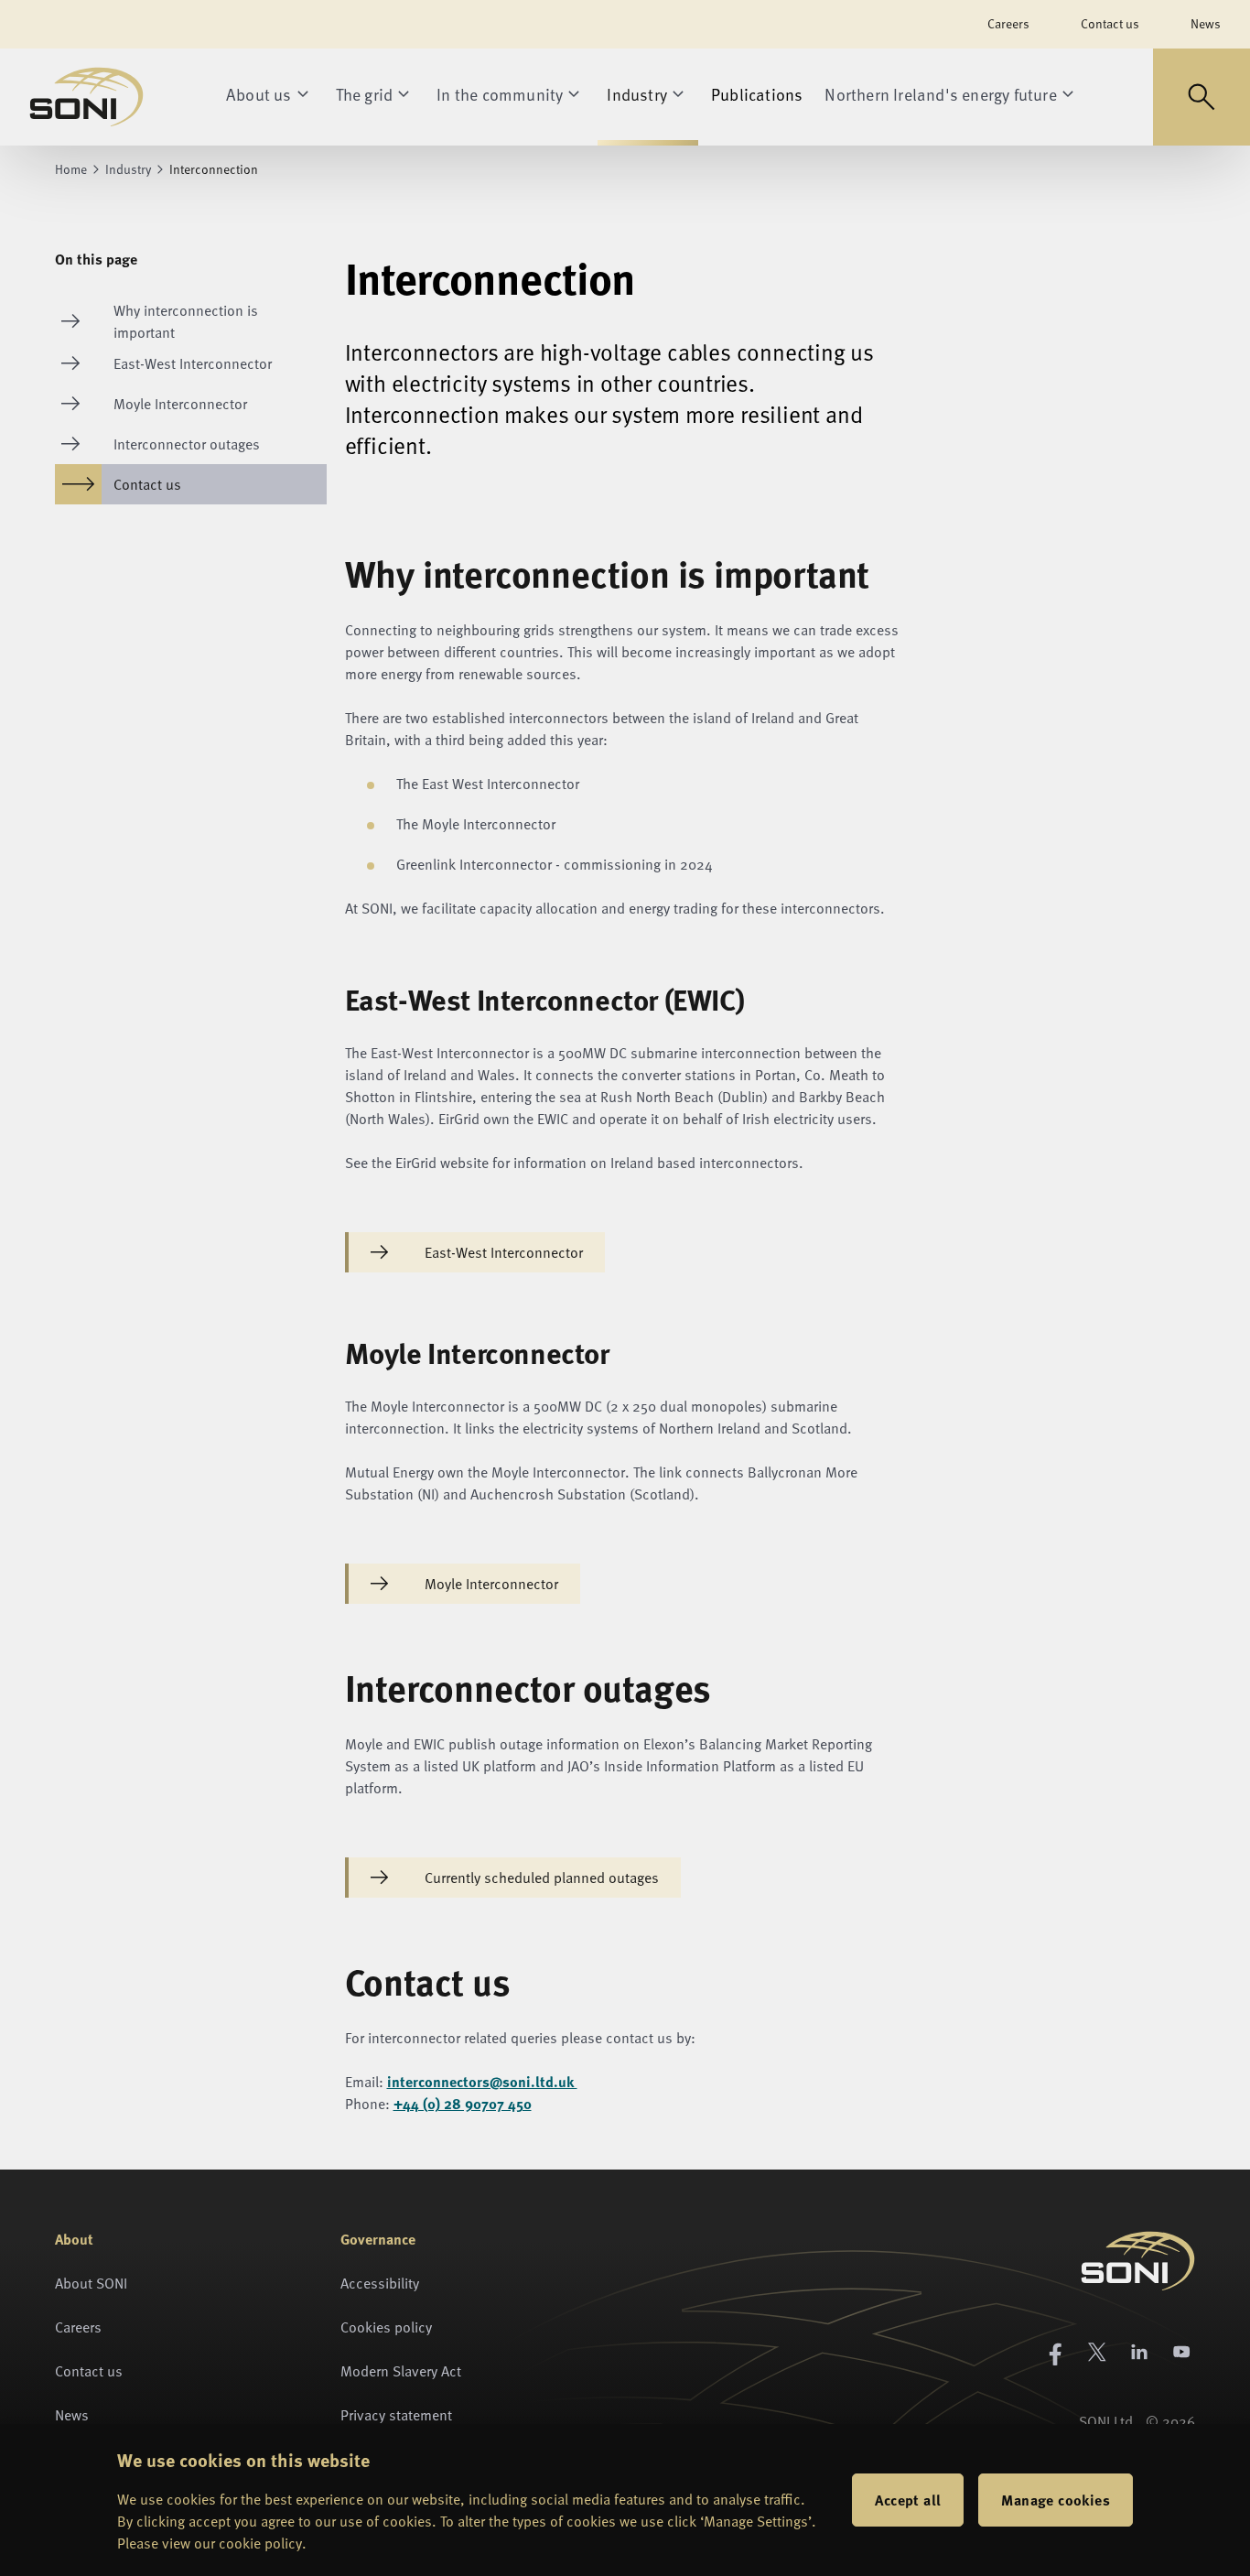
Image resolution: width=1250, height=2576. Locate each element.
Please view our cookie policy (210, 2543)
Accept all (908, 2500)
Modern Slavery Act (401, 2371)
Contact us (1110, 23)
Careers (1008, 23)
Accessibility (380, 2283)
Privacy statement (396, 2415)
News (1206, 23)
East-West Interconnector (504, 1252)
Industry (128, 169)
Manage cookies (1056, 2500)
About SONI (91, 2283)
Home (71, 169)
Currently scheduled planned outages (542, 1878)
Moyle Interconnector (491, 1584)
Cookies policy (386, 2327)
